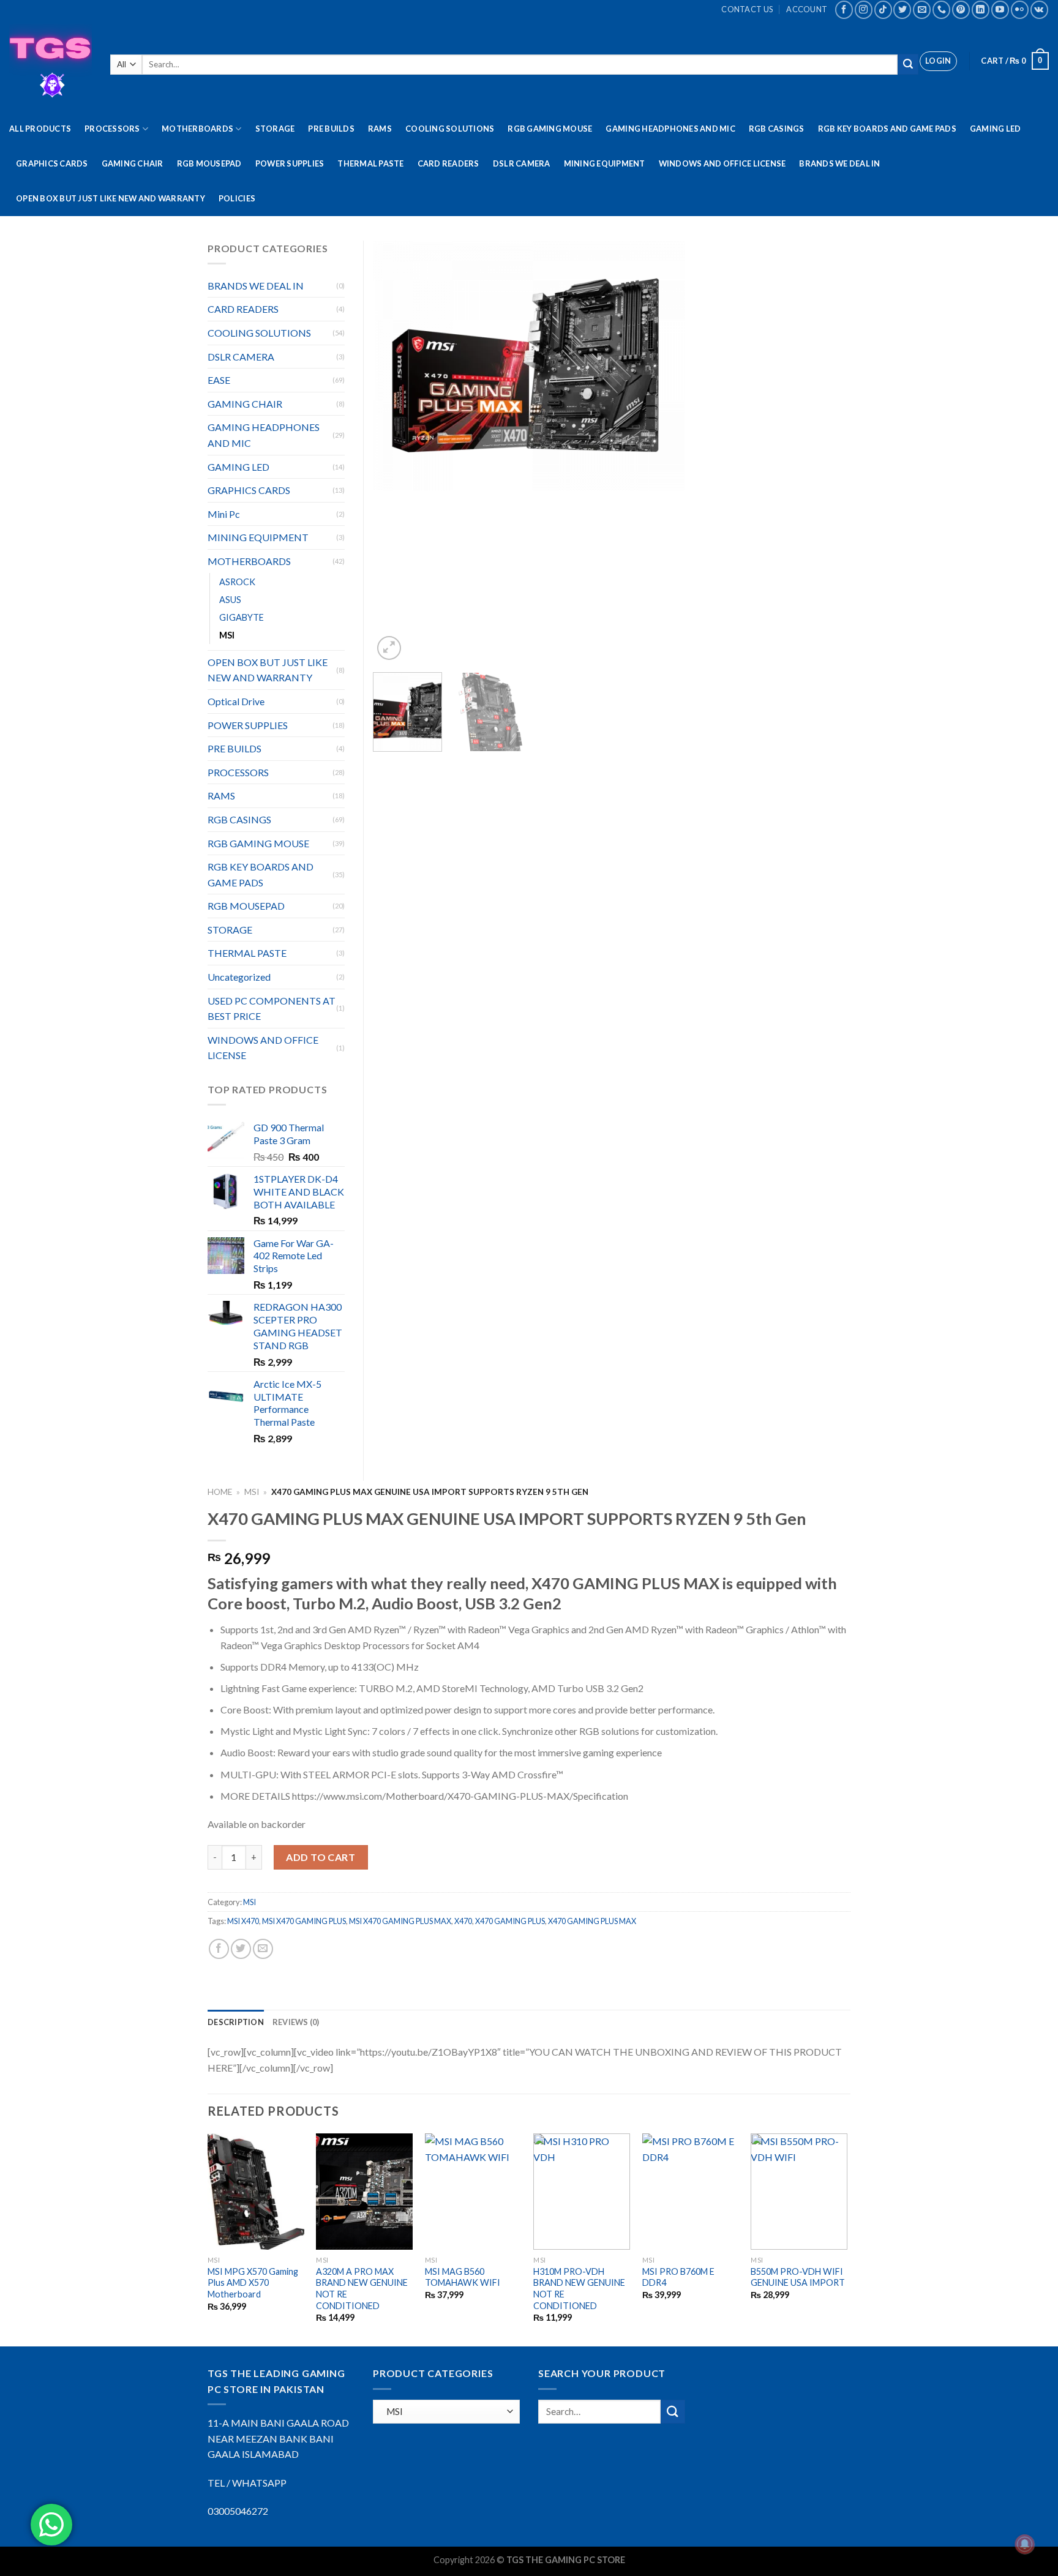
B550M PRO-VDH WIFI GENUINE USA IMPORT (798, 2277)
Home (220, 1492)
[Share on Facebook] (219, 1949)
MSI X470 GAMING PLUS (304, 1921)
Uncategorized (239, 977)
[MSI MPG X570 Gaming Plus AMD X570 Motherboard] (256, 2191)
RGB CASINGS (777, 129)
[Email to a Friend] (263, 1949)
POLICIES (237, 198)
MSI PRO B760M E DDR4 (678, 2277)
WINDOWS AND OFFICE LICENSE (722, 163)
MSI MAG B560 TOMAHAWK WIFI (463, 2277)
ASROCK (237, 582)
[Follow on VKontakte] (1039, 9)
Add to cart (321, 1857)
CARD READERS (448, 163)
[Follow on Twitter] (902, 9)
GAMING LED (996, 129)
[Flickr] (1020, 9)
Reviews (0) (296, 2022)
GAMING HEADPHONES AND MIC (670, 129)
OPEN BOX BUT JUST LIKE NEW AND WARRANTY (111, 198)
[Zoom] (389, 648)
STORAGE (275, 129)
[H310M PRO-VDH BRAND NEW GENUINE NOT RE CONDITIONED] (582, 2191)
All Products (40, 129)
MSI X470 (243, 1921)
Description (236, 2022)
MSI (252, 1492)
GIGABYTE (242, 617)
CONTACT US (747, 9)
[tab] (236, 2022)
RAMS (380, 129)
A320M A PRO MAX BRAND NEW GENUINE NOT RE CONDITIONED (362, 2289)
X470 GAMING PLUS (510, 1921)
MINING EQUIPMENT (605, 163)
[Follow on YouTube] (1000, 9)
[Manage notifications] (1025, 2544)
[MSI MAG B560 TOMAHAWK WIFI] (473, 2191)
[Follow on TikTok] (883, 9)
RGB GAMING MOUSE (550, 129)
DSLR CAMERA (522, 163)
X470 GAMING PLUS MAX (592, 1921)
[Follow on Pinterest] (961, 9)
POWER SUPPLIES (290, 163)
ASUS (230, 600)
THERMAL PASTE (370, 163)
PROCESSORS (112, 129)
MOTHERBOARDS (197, 129)
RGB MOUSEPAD (209, 163)
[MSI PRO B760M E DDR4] (691, 2191)
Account (807, 9)
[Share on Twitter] (241, 1949)
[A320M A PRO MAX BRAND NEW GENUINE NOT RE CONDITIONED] (364, 2191)
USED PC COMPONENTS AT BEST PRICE (272, 1009)
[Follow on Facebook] (844, 9)
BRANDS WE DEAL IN (839, 163)
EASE (219, 380)
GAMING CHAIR (133, 163)
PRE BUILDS (331, 129)
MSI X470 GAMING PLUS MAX (400, 1921)
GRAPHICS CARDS (52, 163)
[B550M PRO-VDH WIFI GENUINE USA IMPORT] (799, 2191)
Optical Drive (236, 701)
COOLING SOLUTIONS (450, 129)
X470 (463, 1921)
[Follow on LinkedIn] (981, 9)
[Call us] (941, 9)
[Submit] (908, 64)
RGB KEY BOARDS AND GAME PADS (887, 129)
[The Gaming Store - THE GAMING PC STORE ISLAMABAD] (51, 65)
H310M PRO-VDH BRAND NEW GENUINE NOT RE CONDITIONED (579, 2289)
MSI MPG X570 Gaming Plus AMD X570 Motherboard (253, 2283)
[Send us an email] (922, 9)
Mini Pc (224, 514)
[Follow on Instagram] (864, 9)
